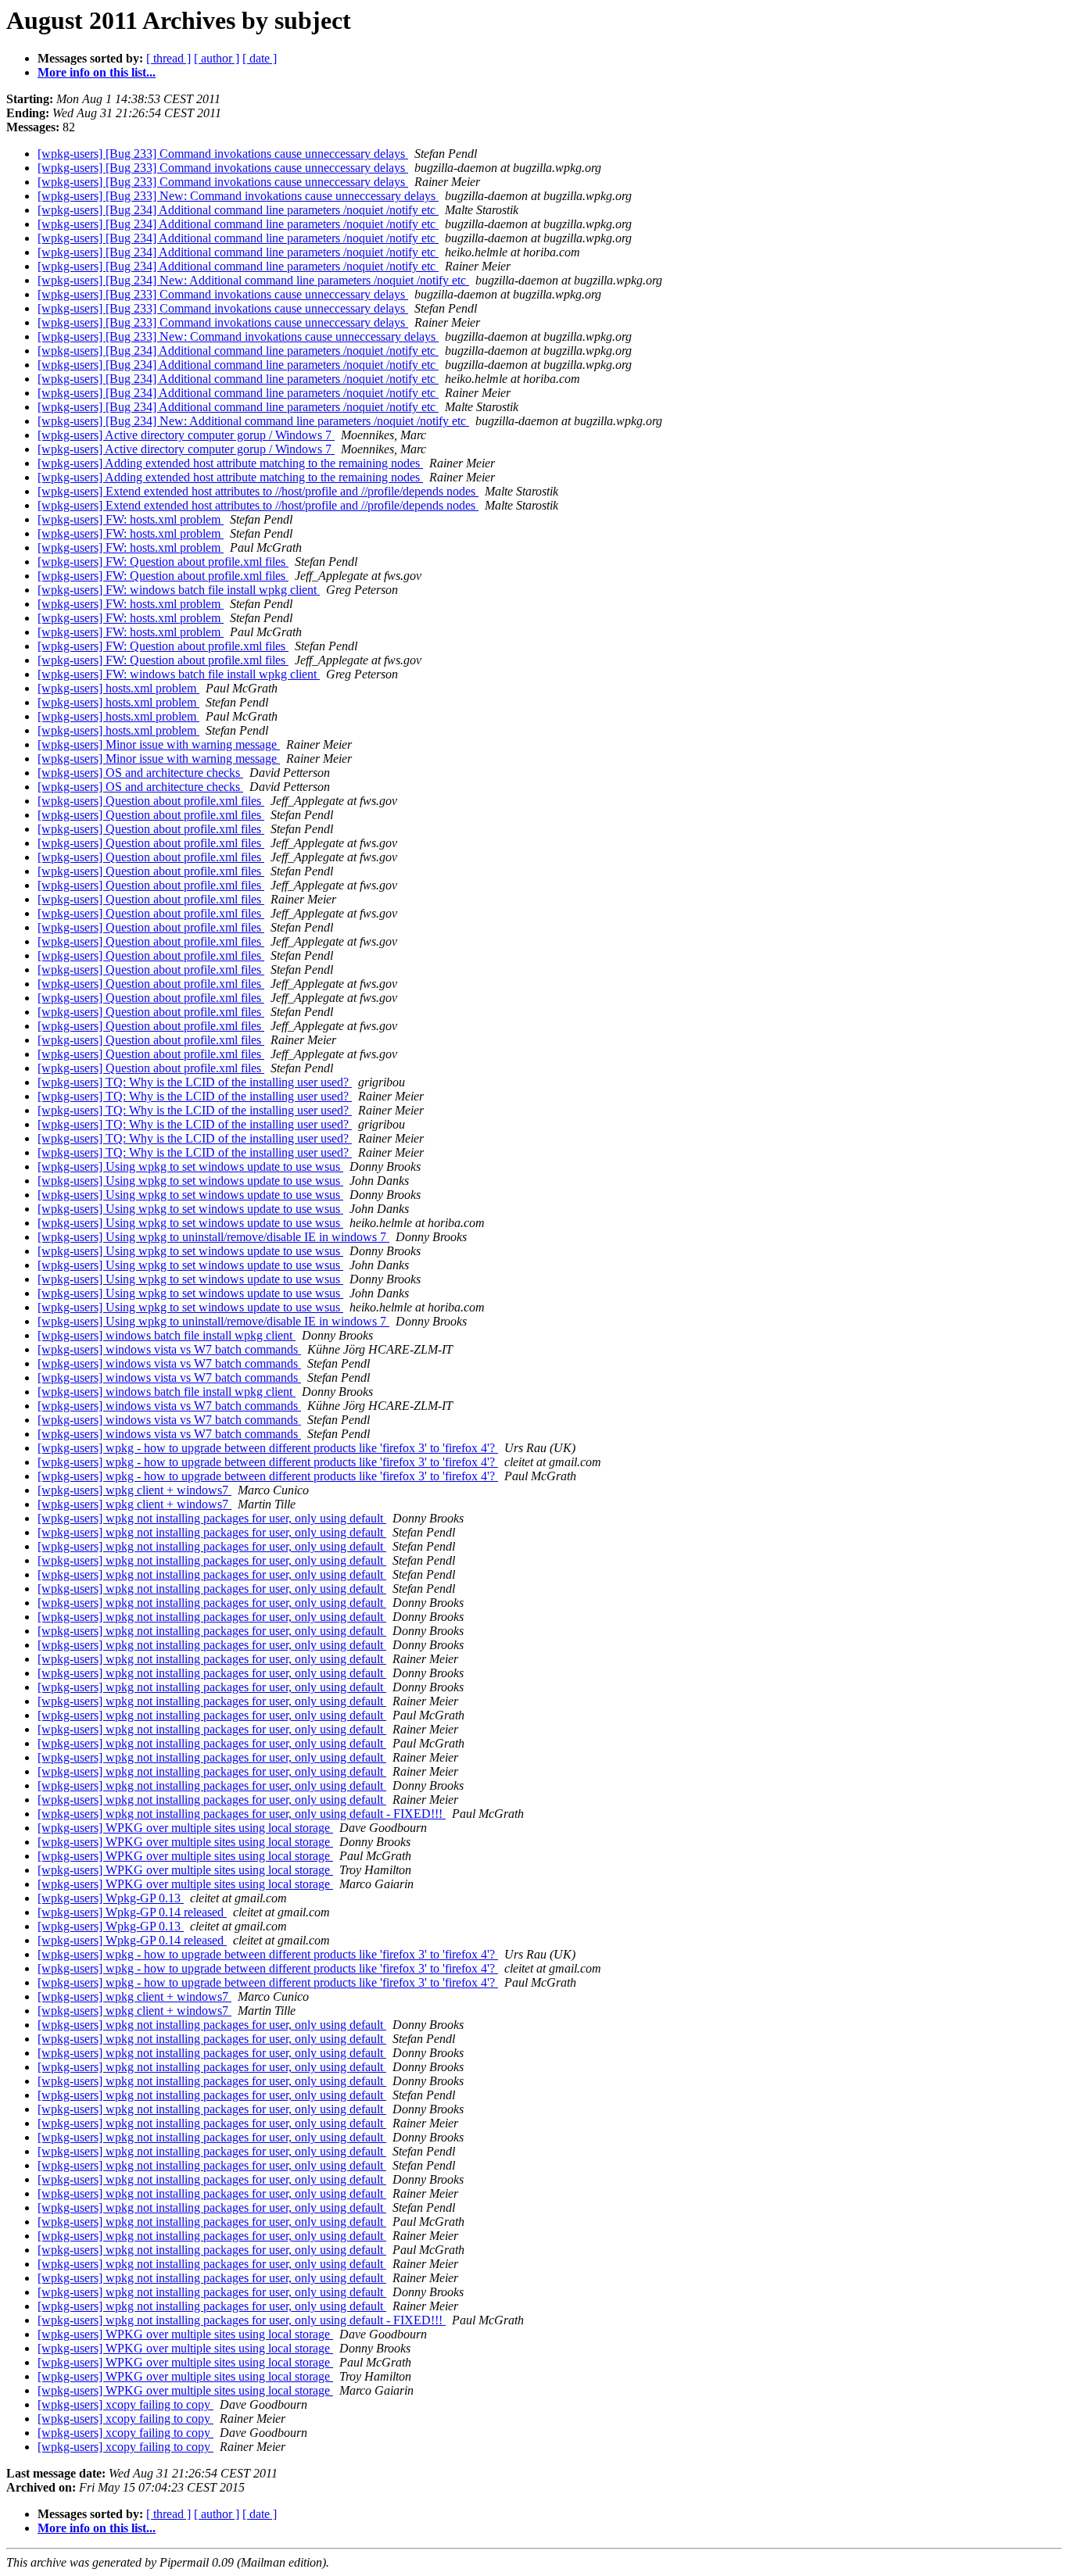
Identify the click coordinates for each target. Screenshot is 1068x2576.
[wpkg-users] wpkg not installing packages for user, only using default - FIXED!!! (242, 1814)
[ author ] (217, 58)
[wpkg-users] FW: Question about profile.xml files (163, 562)
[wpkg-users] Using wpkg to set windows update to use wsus (190, 1166)
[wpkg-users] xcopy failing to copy (125, 2404)
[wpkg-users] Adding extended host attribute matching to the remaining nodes (230, 463)
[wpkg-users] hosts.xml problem (118, 688)
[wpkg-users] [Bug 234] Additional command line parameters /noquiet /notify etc (238, 210)
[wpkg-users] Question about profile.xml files (151, 801)
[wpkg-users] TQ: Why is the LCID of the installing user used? (195, 1082)
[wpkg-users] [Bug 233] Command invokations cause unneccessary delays (223, 154)
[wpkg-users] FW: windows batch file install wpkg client (179, 590)
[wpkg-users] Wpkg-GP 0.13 (111, 1898)
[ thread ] (168, 58)
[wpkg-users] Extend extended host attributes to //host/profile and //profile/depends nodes (258, 491)
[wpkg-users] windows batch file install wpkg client (167, 1335)
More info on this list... (97, 72)
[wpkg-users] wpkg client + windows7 (134, 1490)
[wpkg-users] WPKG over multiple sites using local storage (185, 1828)
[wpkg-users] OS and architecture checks (140, 773)
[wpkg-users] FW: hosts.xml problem (131, 519)
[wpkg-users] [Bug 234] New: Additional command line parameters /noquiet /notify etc (253, 280)
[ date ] (260, 58)
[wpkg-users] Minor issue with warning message (159, 744)
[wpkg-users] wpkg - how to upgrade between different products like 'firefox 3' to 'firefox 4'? (268, 1448)
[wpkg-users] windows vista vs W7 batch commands (169, 1349)
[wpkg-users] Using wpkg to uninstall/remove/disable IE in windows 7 (213, 1237)
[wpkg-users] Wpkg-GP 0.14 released (132, 1912)
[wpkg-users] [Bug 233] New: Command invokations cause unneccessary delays (238, 196)
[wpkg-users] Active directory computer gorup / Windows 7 (186, 435)
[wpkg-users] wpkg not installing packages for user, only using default (212, 1518)
